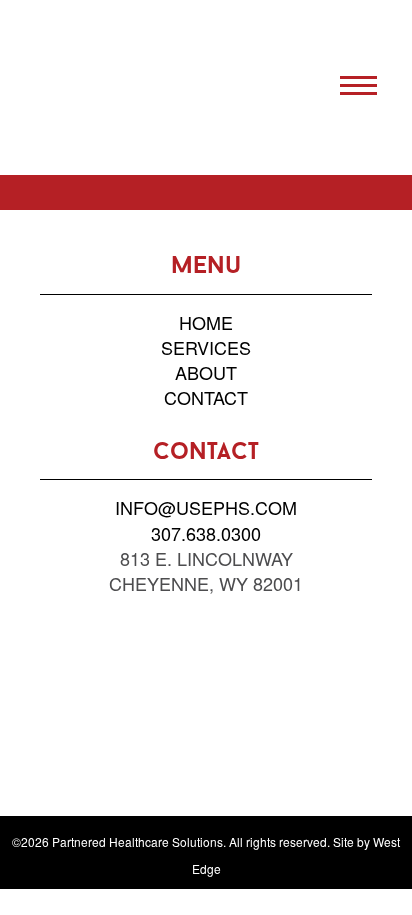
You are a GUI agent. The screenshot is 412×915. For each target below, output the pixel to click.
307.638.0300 (206, 533)
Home (206, 322)
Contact (206, 397)
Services (206, 347)
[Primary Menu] (358, 85)
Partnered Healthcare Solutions (118, 87)
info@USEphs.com (206, 507)
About (206, 372)
